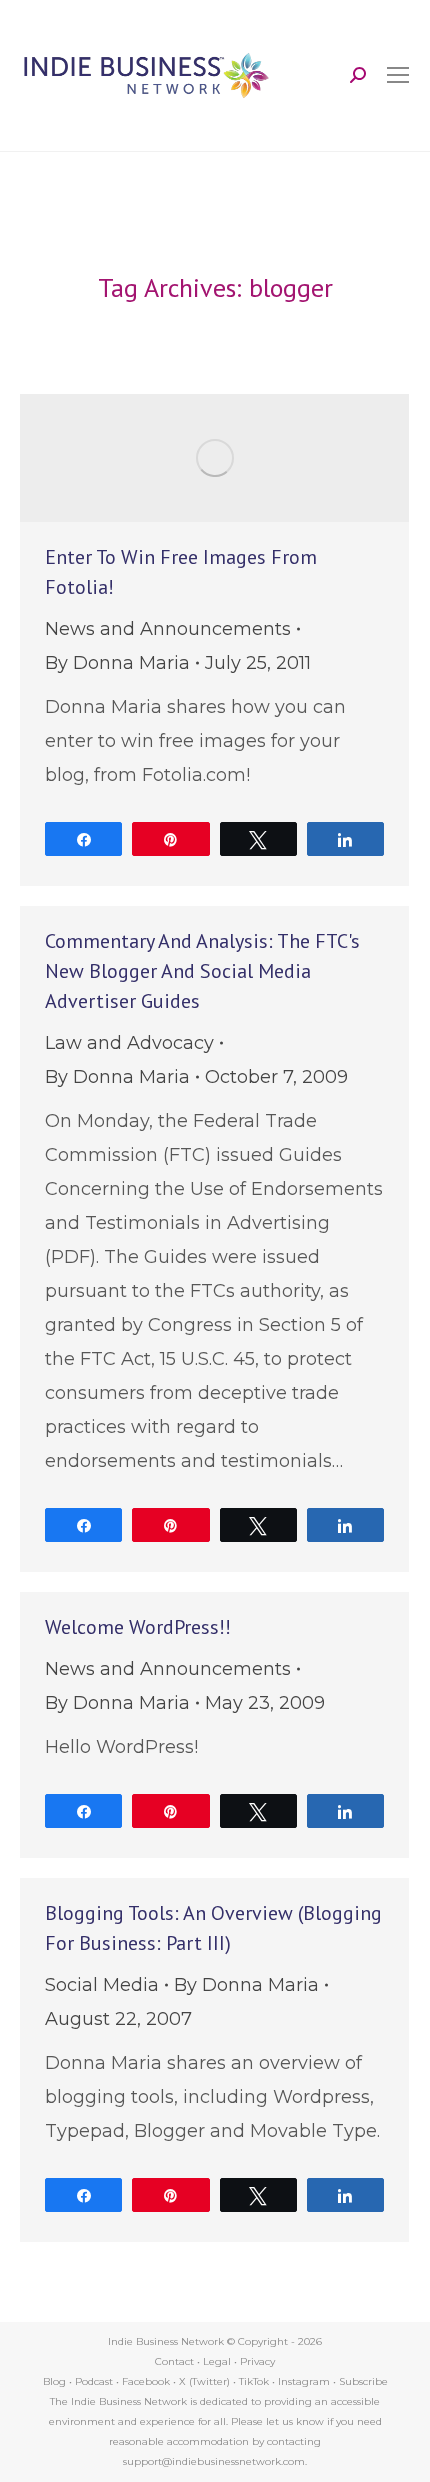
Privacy (257, 2361)
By (117, 663)
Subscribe (363, 2381)
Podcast (94, 2381)
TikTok (254, 2381)
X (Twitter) (206, 2381)
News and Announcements (168, 629)
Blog (54, 2381)
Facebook (146, 2381)
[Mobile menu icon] (398, 75)
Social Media (102, 1985)
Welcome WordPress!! (138, 1627)
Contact (174, 2361)
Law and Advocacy (129, 1043)
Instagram (304, 2381)
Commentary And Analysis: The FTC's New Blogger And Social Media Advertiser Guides (202, 971)
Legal (217, 2361)
